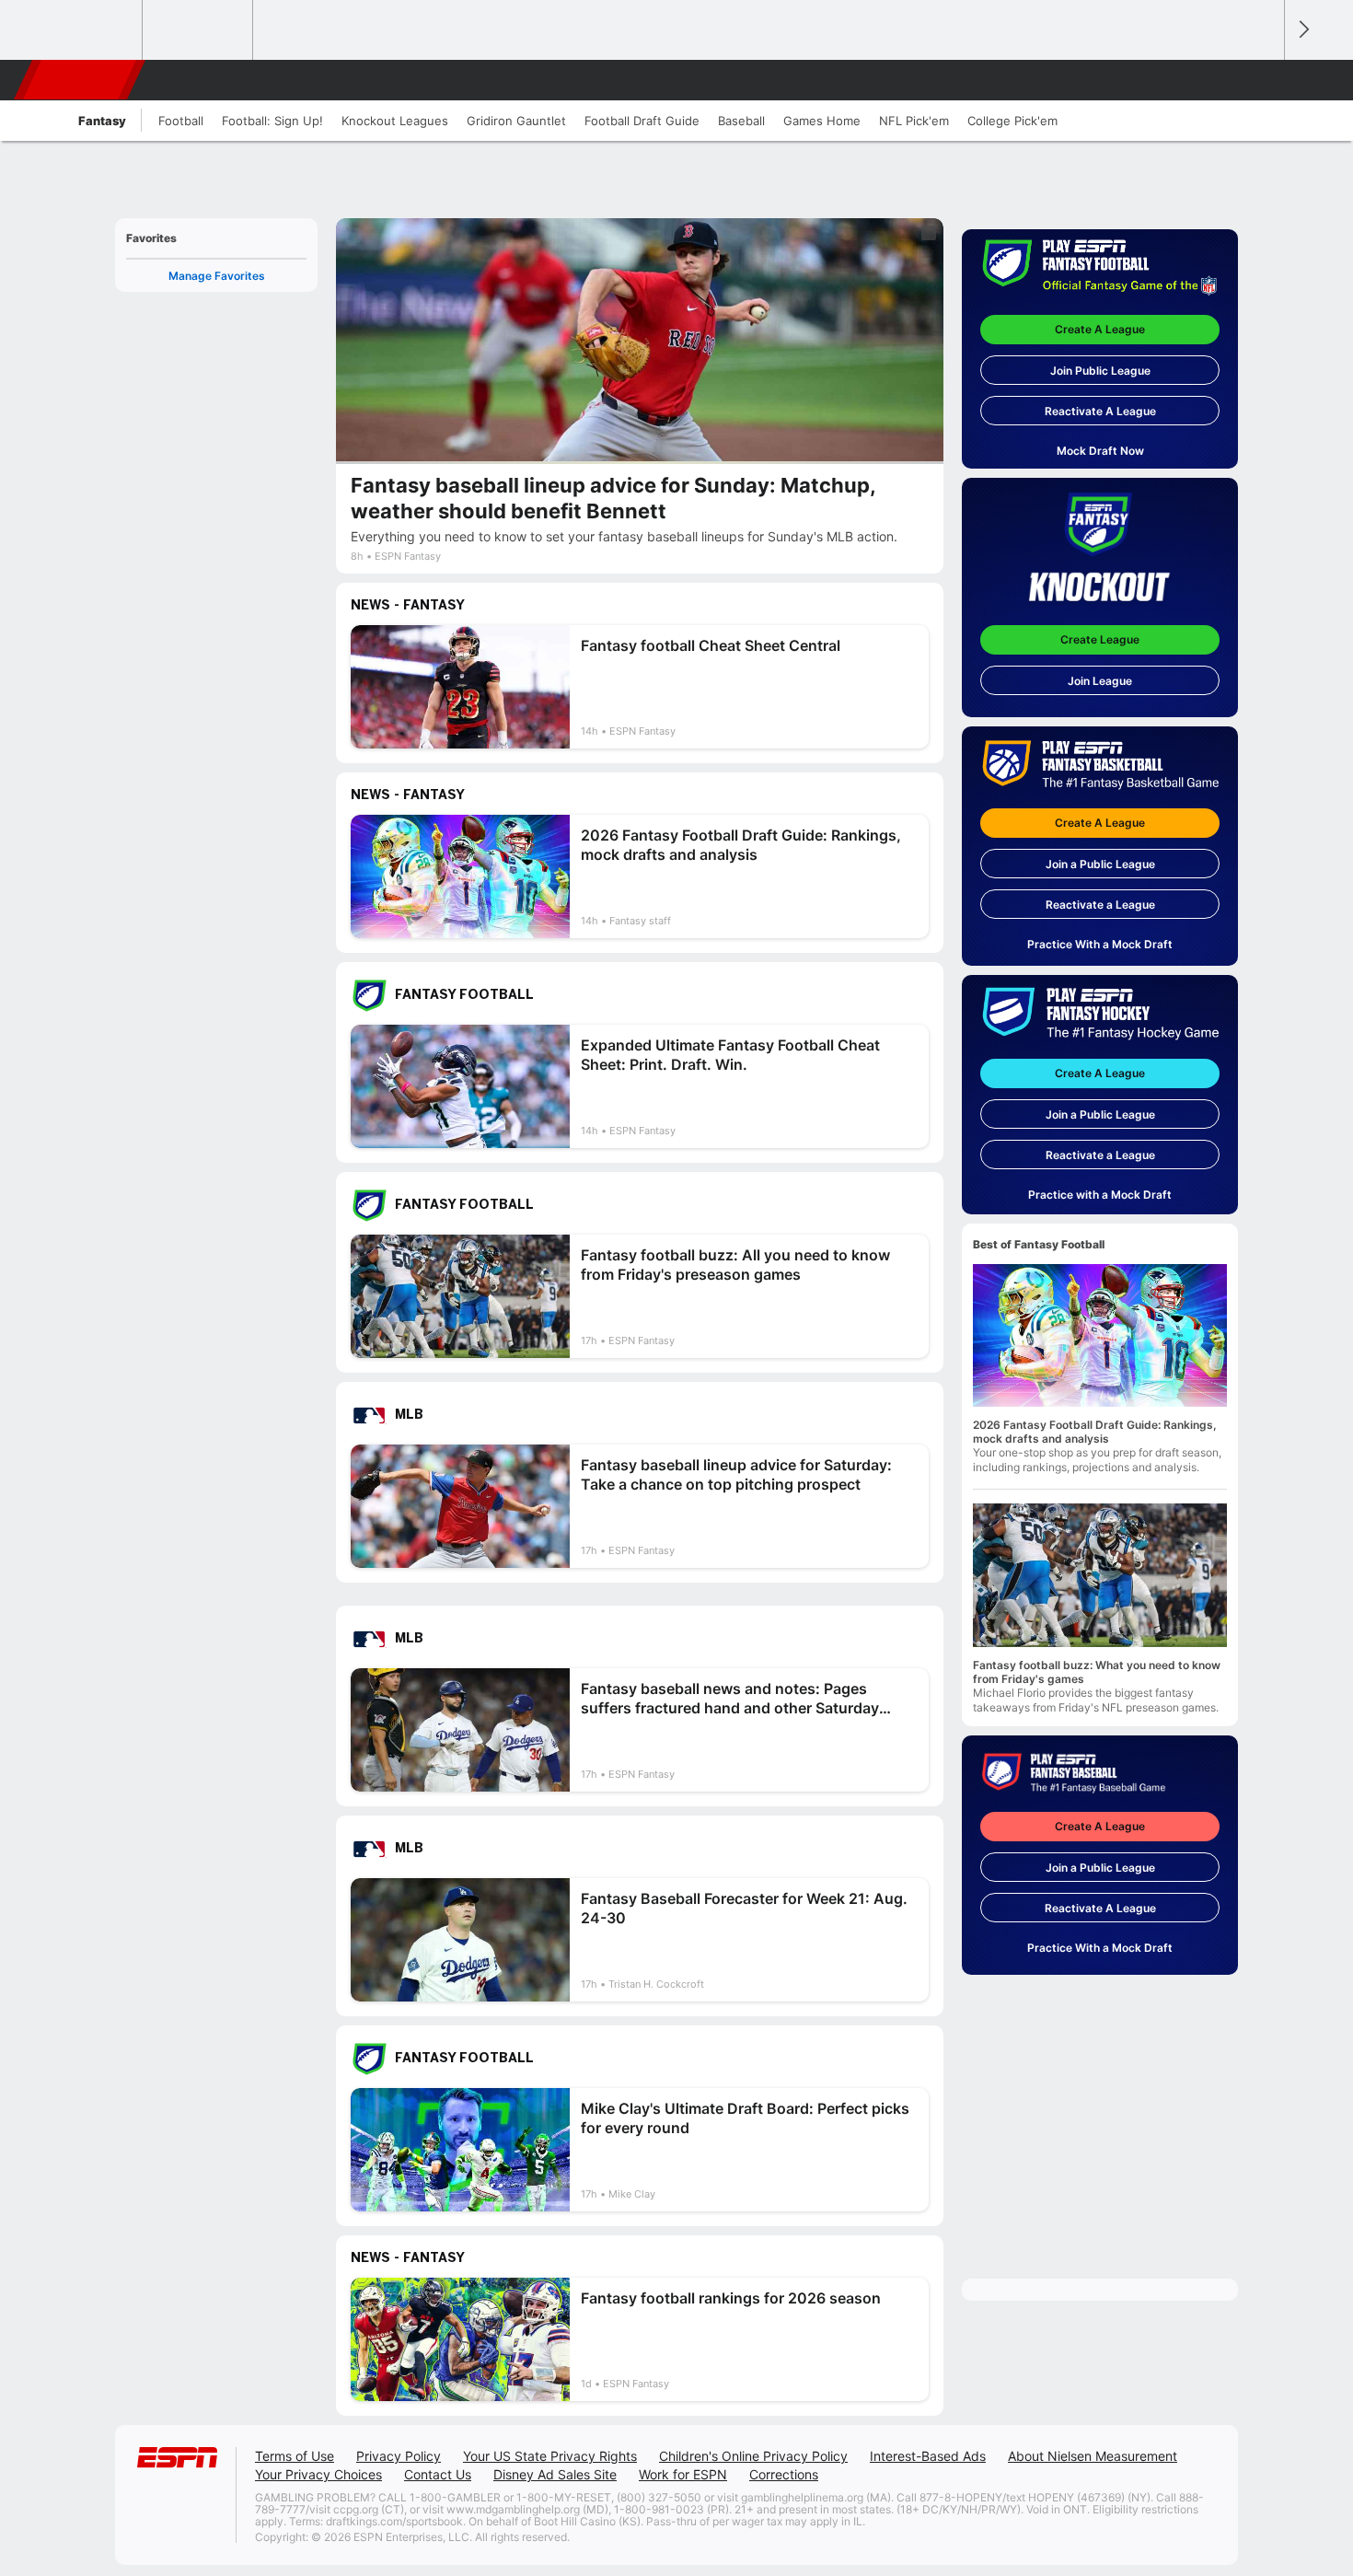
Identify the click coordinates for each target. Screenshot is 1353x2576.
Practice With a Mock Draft (1100, 944)
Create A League (1100, 329)
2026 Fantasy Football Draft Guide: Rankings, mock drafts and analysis (1095, 1432)
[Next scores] (1302, 30)
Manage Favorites (217, 276)
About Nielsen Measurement (1093, 2456)
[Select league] (88, 30)
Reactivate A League (1100, 411)
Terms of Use (295, 2456)
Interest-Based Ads (928, 2456)
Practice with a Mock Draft (1100, 1195)
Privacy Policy (399, 2456)
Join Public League (1100, 371)
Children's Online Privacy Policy (753, 2456)
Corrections (784, 2474)
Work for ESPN (683, 2474)
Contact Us (438, 2474)
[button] (1262, 80)
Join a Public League (1100, 864)
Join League (1100, 681)
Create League (1100, 639)
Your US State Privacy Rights (550, 2456)
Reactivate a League (1100, 905)
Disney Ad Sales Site (555, 2474)
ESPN (81, 80)
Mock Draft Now (1100, 451)
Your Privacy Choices (318, 2474)
